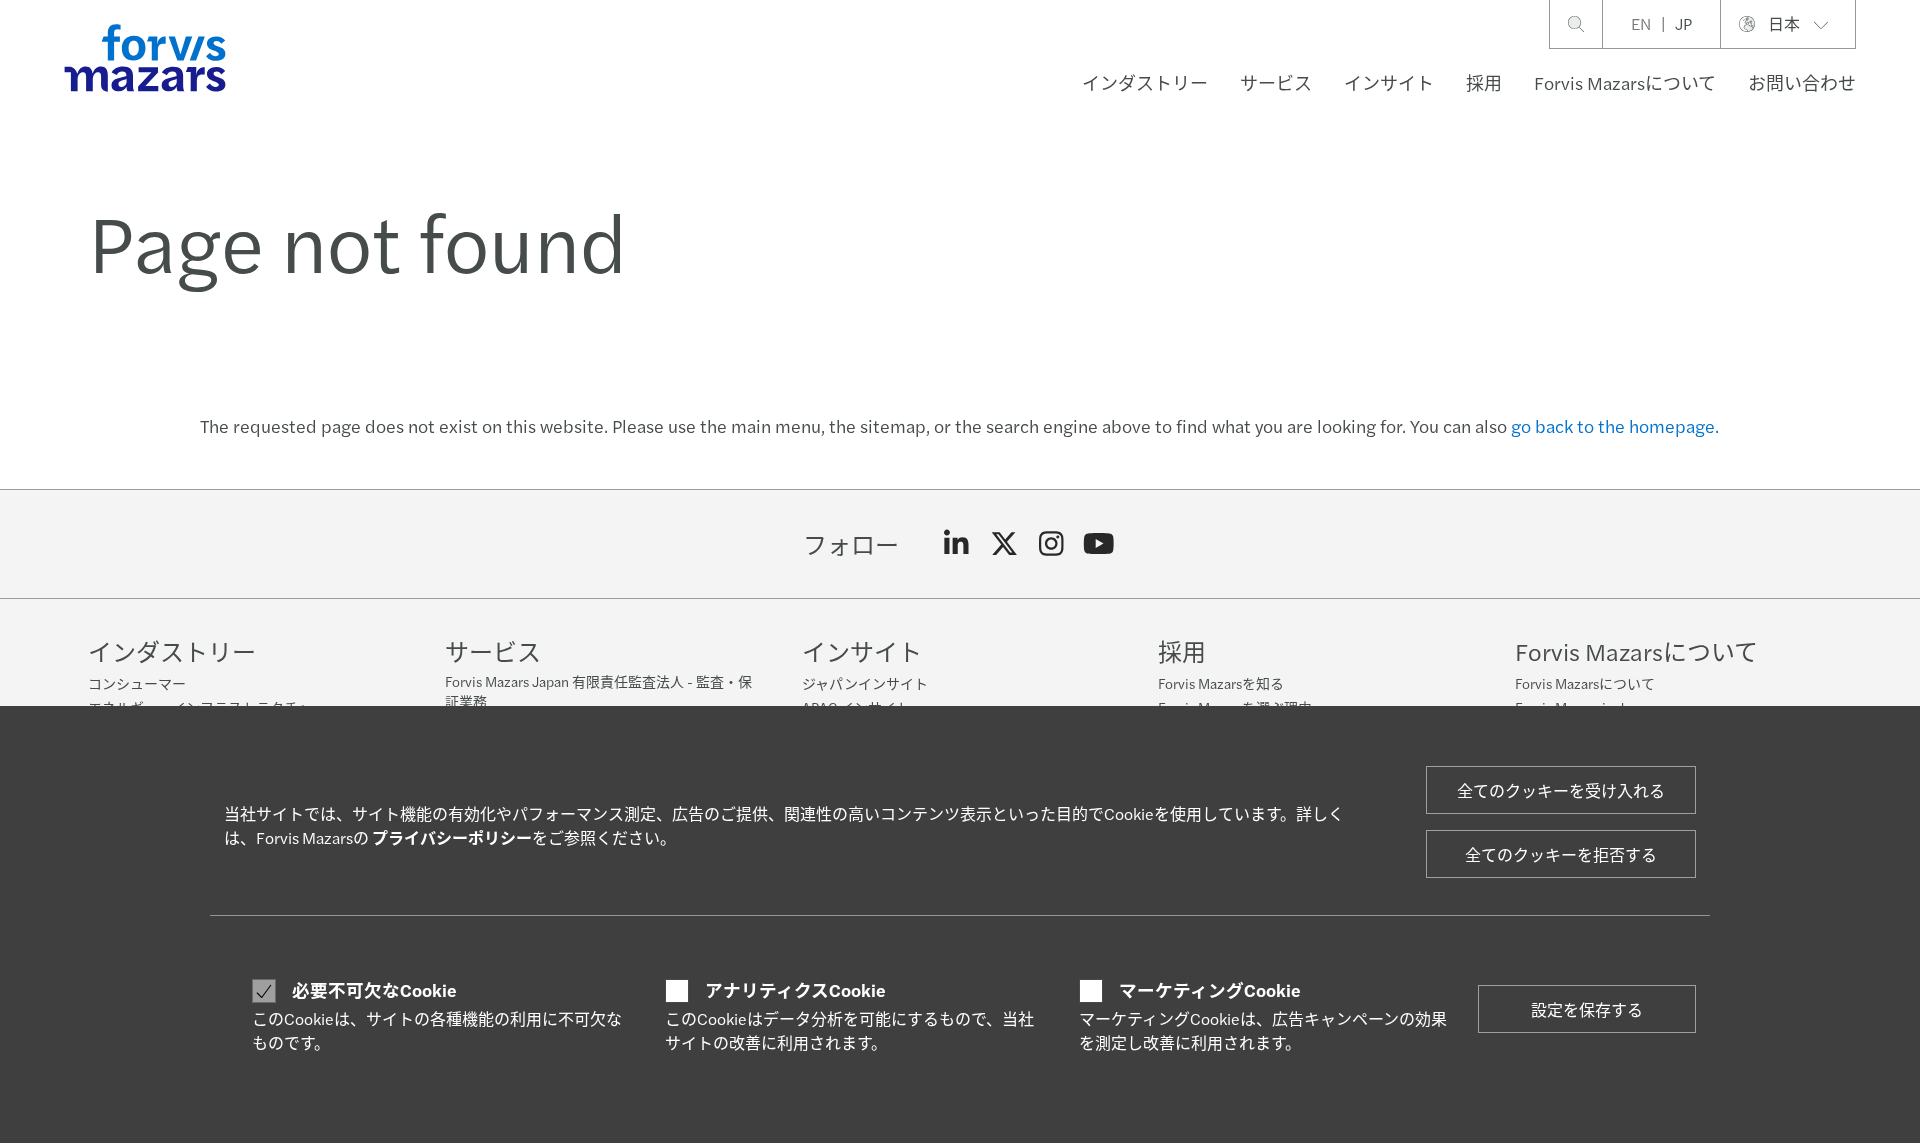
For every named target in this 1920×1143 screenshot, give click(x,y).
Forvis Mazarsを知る (1221, 683)
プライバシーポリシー (452, 837)
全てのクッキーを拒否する (1561, 854)
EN (1641, 23)
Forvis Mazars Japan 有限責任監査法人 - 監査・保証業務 (598, 691)
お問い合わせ (1802, 82)
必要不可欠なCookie (374, 990)
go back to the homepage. (1615, 425)
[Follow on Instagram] (1051, 544)
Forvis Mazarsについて (1625, 82)
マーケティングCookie (1210, 990)
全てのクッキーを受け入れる (1561, 790)
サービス (1276, 82)
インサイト (1389, 82)
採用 (1484, 82)
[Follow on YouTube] (1099, 544)
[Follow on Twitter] (1004, 544)
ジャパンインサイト (865, 683)
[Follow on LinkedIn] (956, 544)
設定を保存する (1587, 1009)
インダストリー (1145, 82)
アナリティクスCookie (795, 990)
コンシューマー (137, 683)
